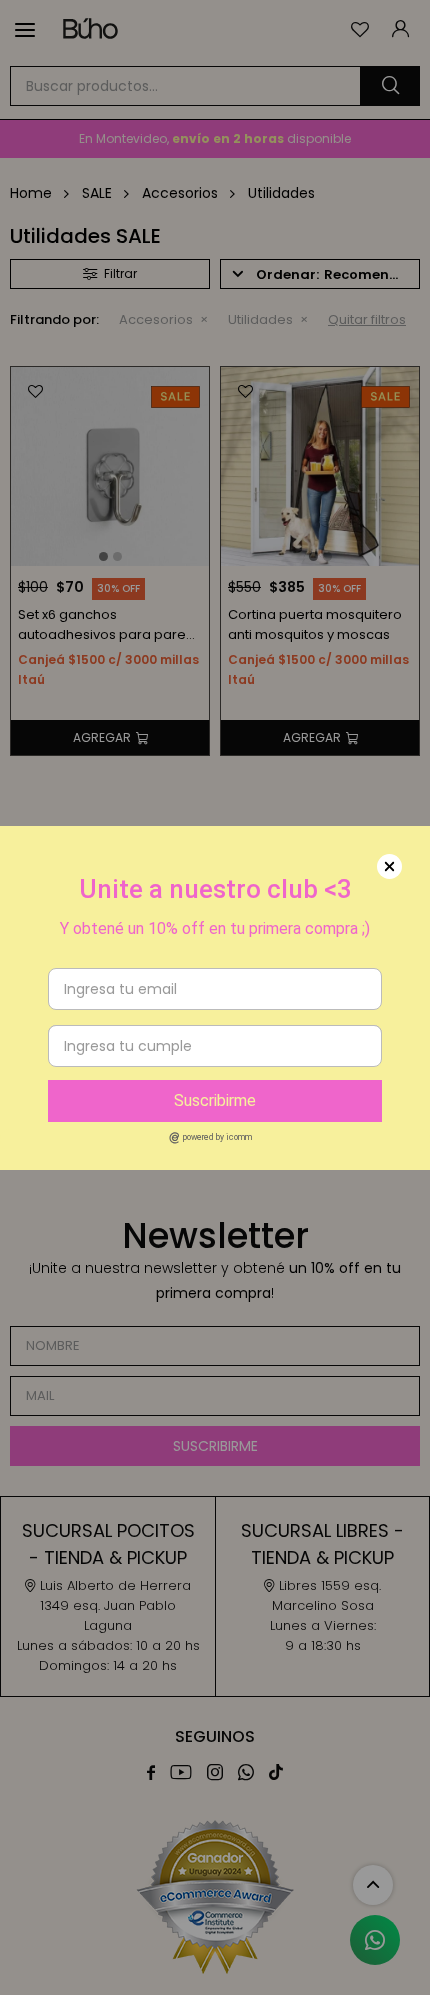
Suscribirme (215, 1100)
